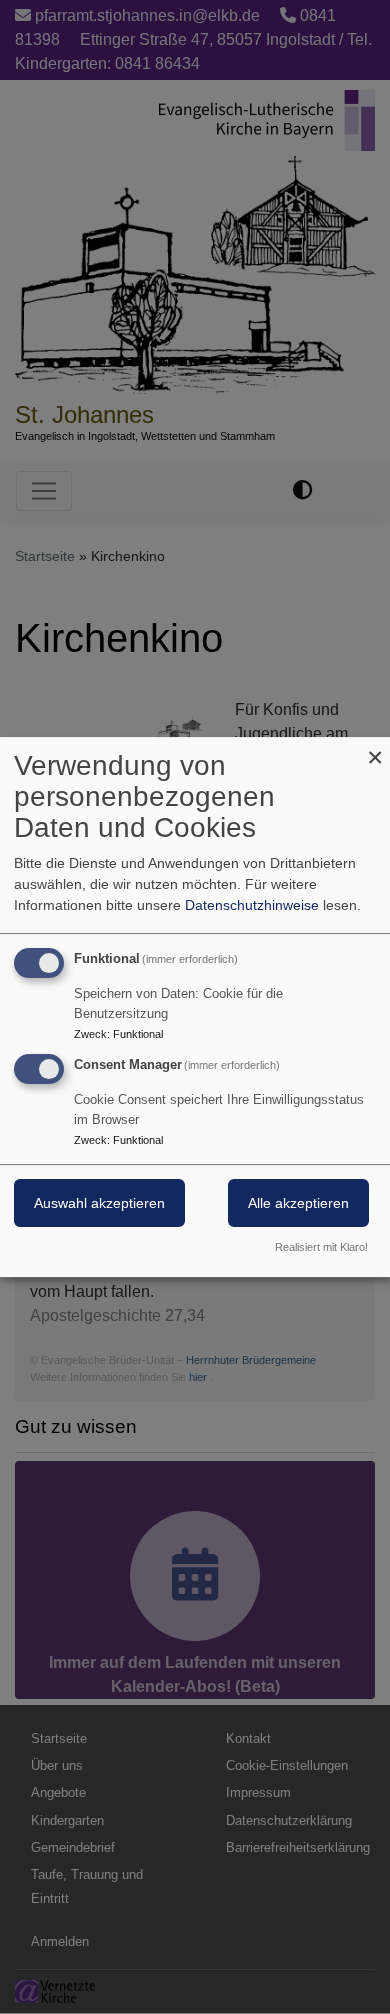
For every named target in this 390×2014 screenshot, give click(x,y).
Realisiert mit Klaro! (321, 1247)
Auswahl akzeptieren (99, 1203)
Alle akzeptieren (298, 1203)
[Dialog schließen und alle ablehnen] (375, 749)
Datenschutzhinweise (252, 905)
